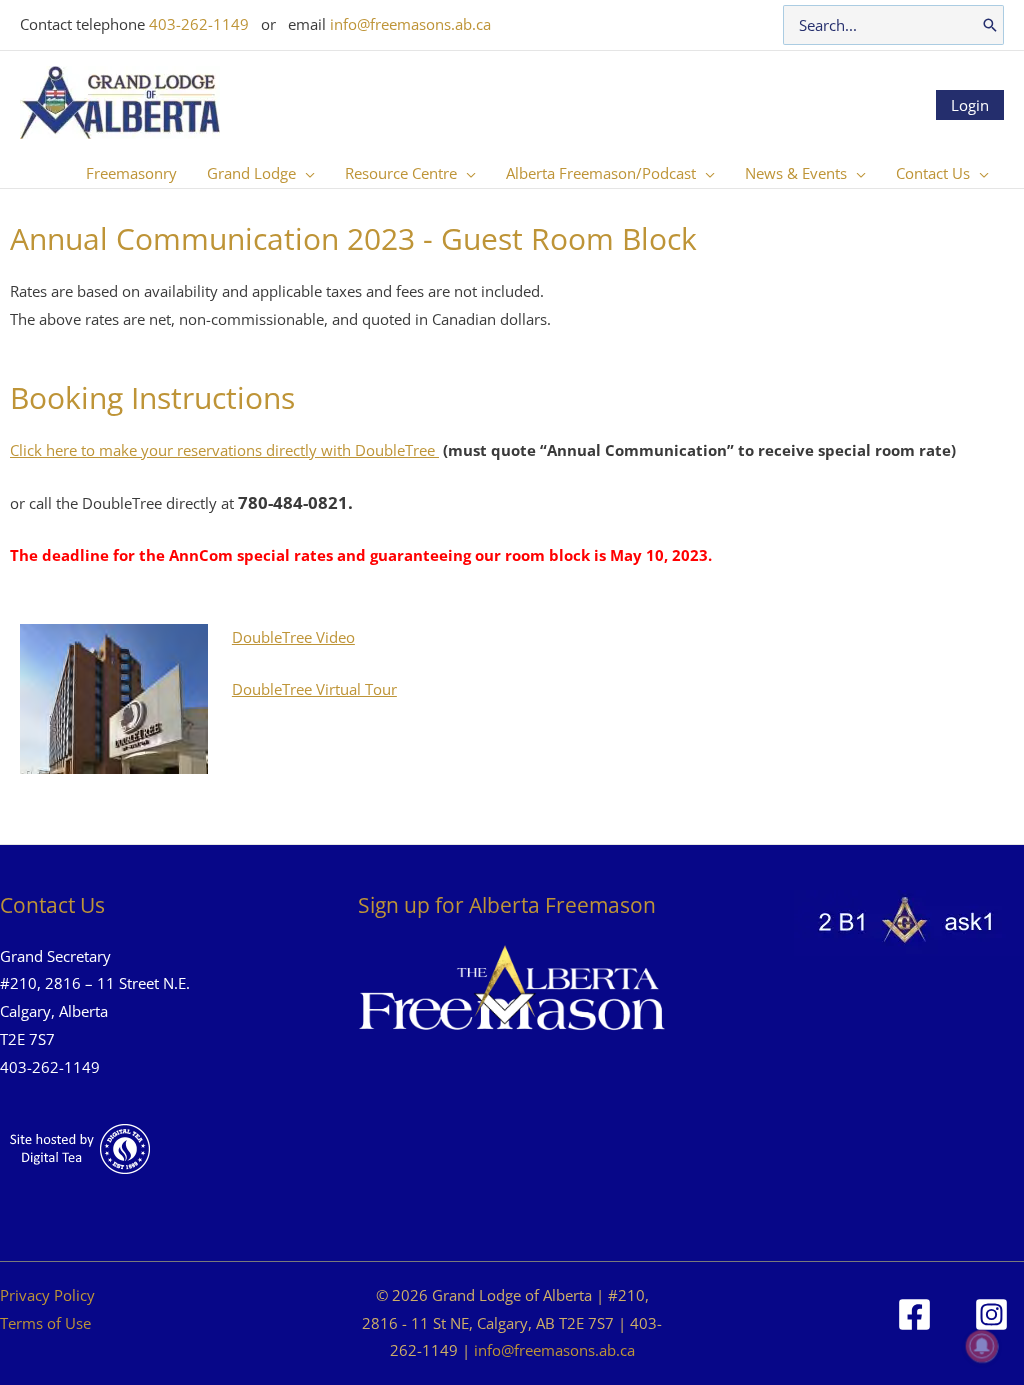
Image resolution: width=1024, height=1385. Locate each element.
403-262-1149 (199, 24)
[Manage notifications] (982, 1346)
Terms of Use (45, 1323)
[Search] (990, 25)
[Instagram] (991, 1314)
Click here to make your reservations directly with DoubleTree (224, 450)
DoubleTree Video (293, 637)
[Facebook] (914, 1314)
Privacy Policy (47, 1295)
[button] (305, 173)
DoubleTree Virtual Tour (314, 689)
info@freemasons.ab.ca (410, 24)
